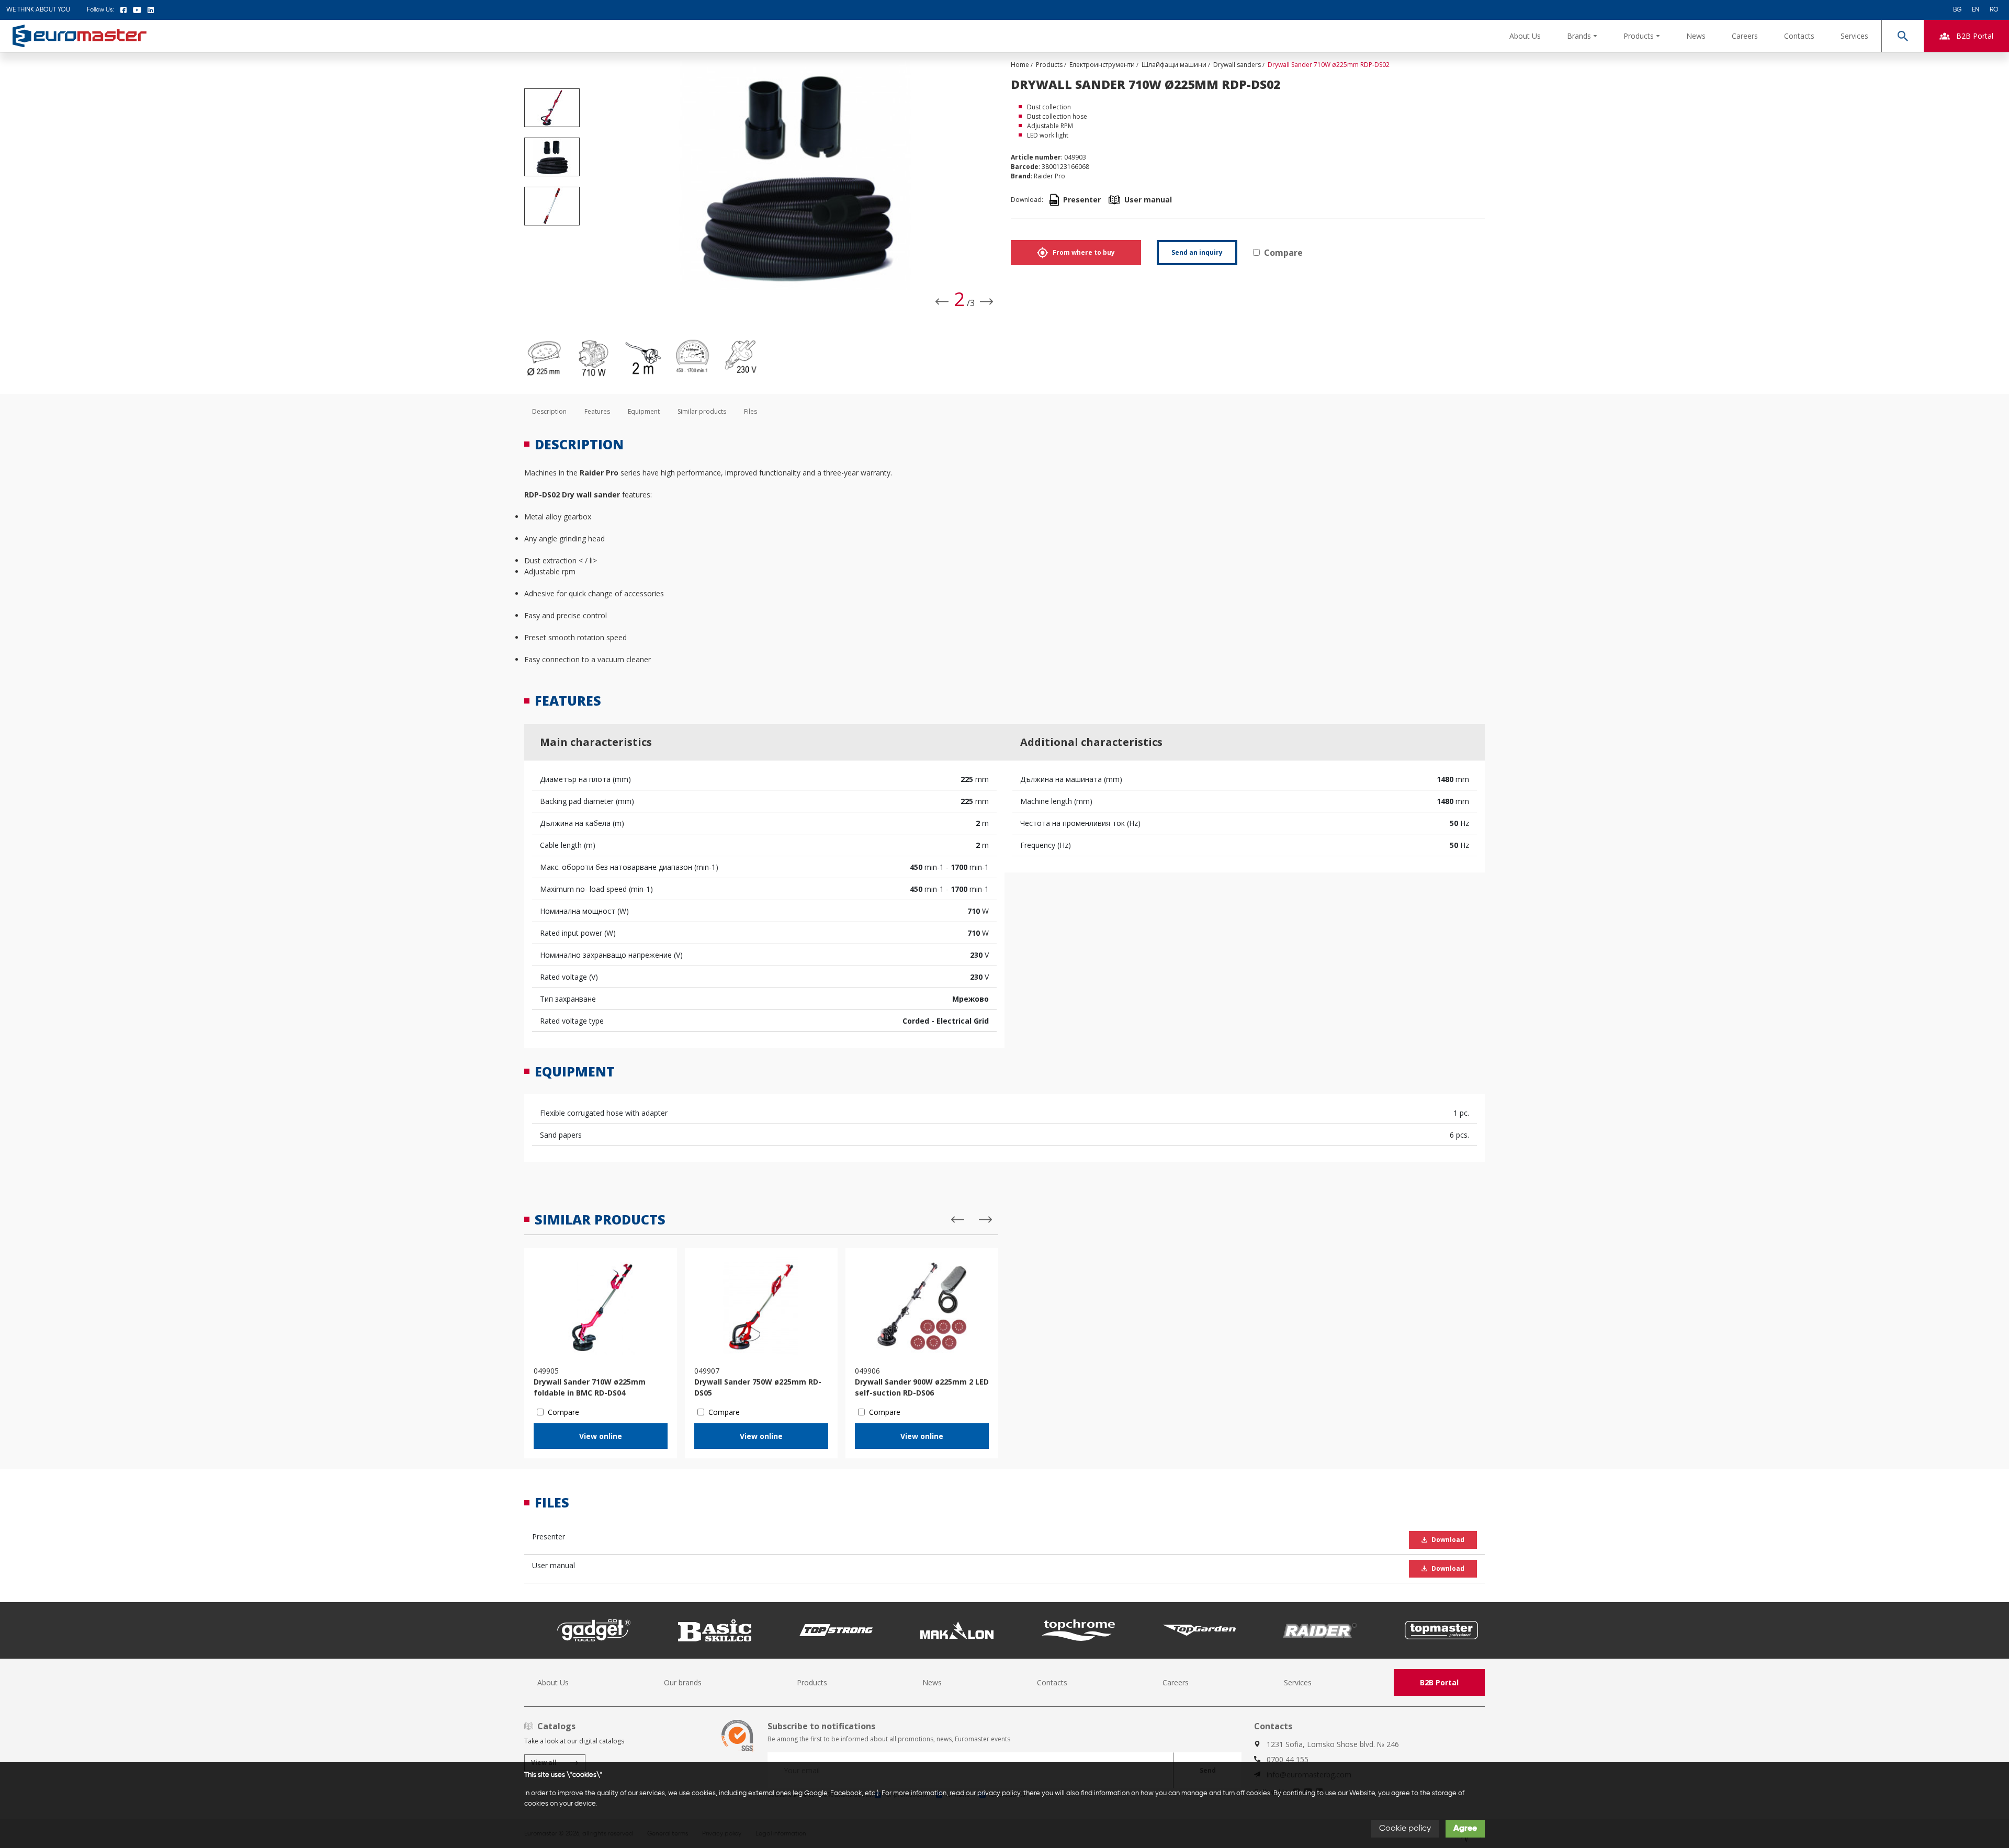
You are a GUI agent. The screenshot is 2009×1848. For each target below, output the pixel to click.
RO (1994, 10)
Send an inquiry (1197, 252)
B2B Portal (1439, 1682)
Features (597, 411)
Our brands (683, 1682)
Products (812, 1682)
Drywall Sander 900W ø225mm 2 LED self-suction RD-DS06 (922, 1387)
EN (1976, 10)
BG (1957, 10)
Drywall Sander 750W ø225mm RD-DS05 (758, 1387)
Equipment (644, 411)
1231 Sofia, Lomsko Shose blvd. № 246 (1333, 1744)
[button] (1582, 36)
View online (601, 1436)
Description (549, 411)
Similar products (702, 411)
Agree (1465, 1829)
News (1696, 36)
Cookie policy (1405, 1829)
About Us (1525, 36)
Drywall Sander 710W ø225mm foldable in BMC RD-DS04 (590, 1387)
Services (1854, 36)
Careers (1745, 36)
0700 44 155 (1288, 1759)
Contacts (1799, 36)
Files (750, 411)
